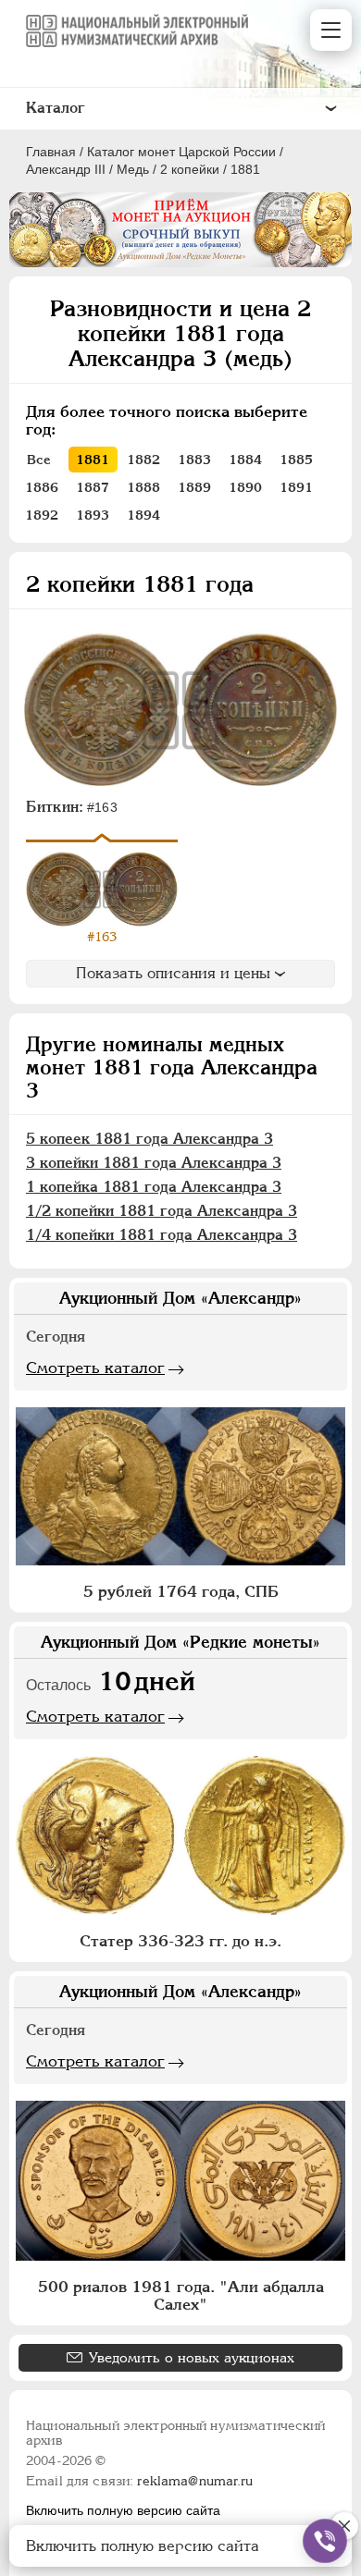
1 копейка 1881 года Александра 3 (154, 1187)
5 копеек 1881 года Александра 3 (149, 1139)
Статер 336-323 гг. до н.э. (180, 1941)
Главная (51, 152)
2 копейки (190, 169)
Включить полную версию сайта (123, 2510)
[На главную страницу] (137, 31)
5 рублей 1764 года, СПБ (181, 1591)
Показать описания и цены (173, 973)
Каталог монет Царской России (181, 152)
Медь (133, 169)
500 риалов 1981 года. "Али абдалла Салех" (181, 2295)
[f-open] (325, 2541)
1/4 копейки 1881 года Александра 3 (162, 1235)
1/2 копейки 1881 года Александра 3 (162, 1211)
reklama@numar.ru (195, 2481)
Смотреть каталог (95, 1368)
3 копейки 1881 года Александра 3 (154, 1163)
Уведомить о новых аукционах (192, 2357)
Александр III (66, 169)
